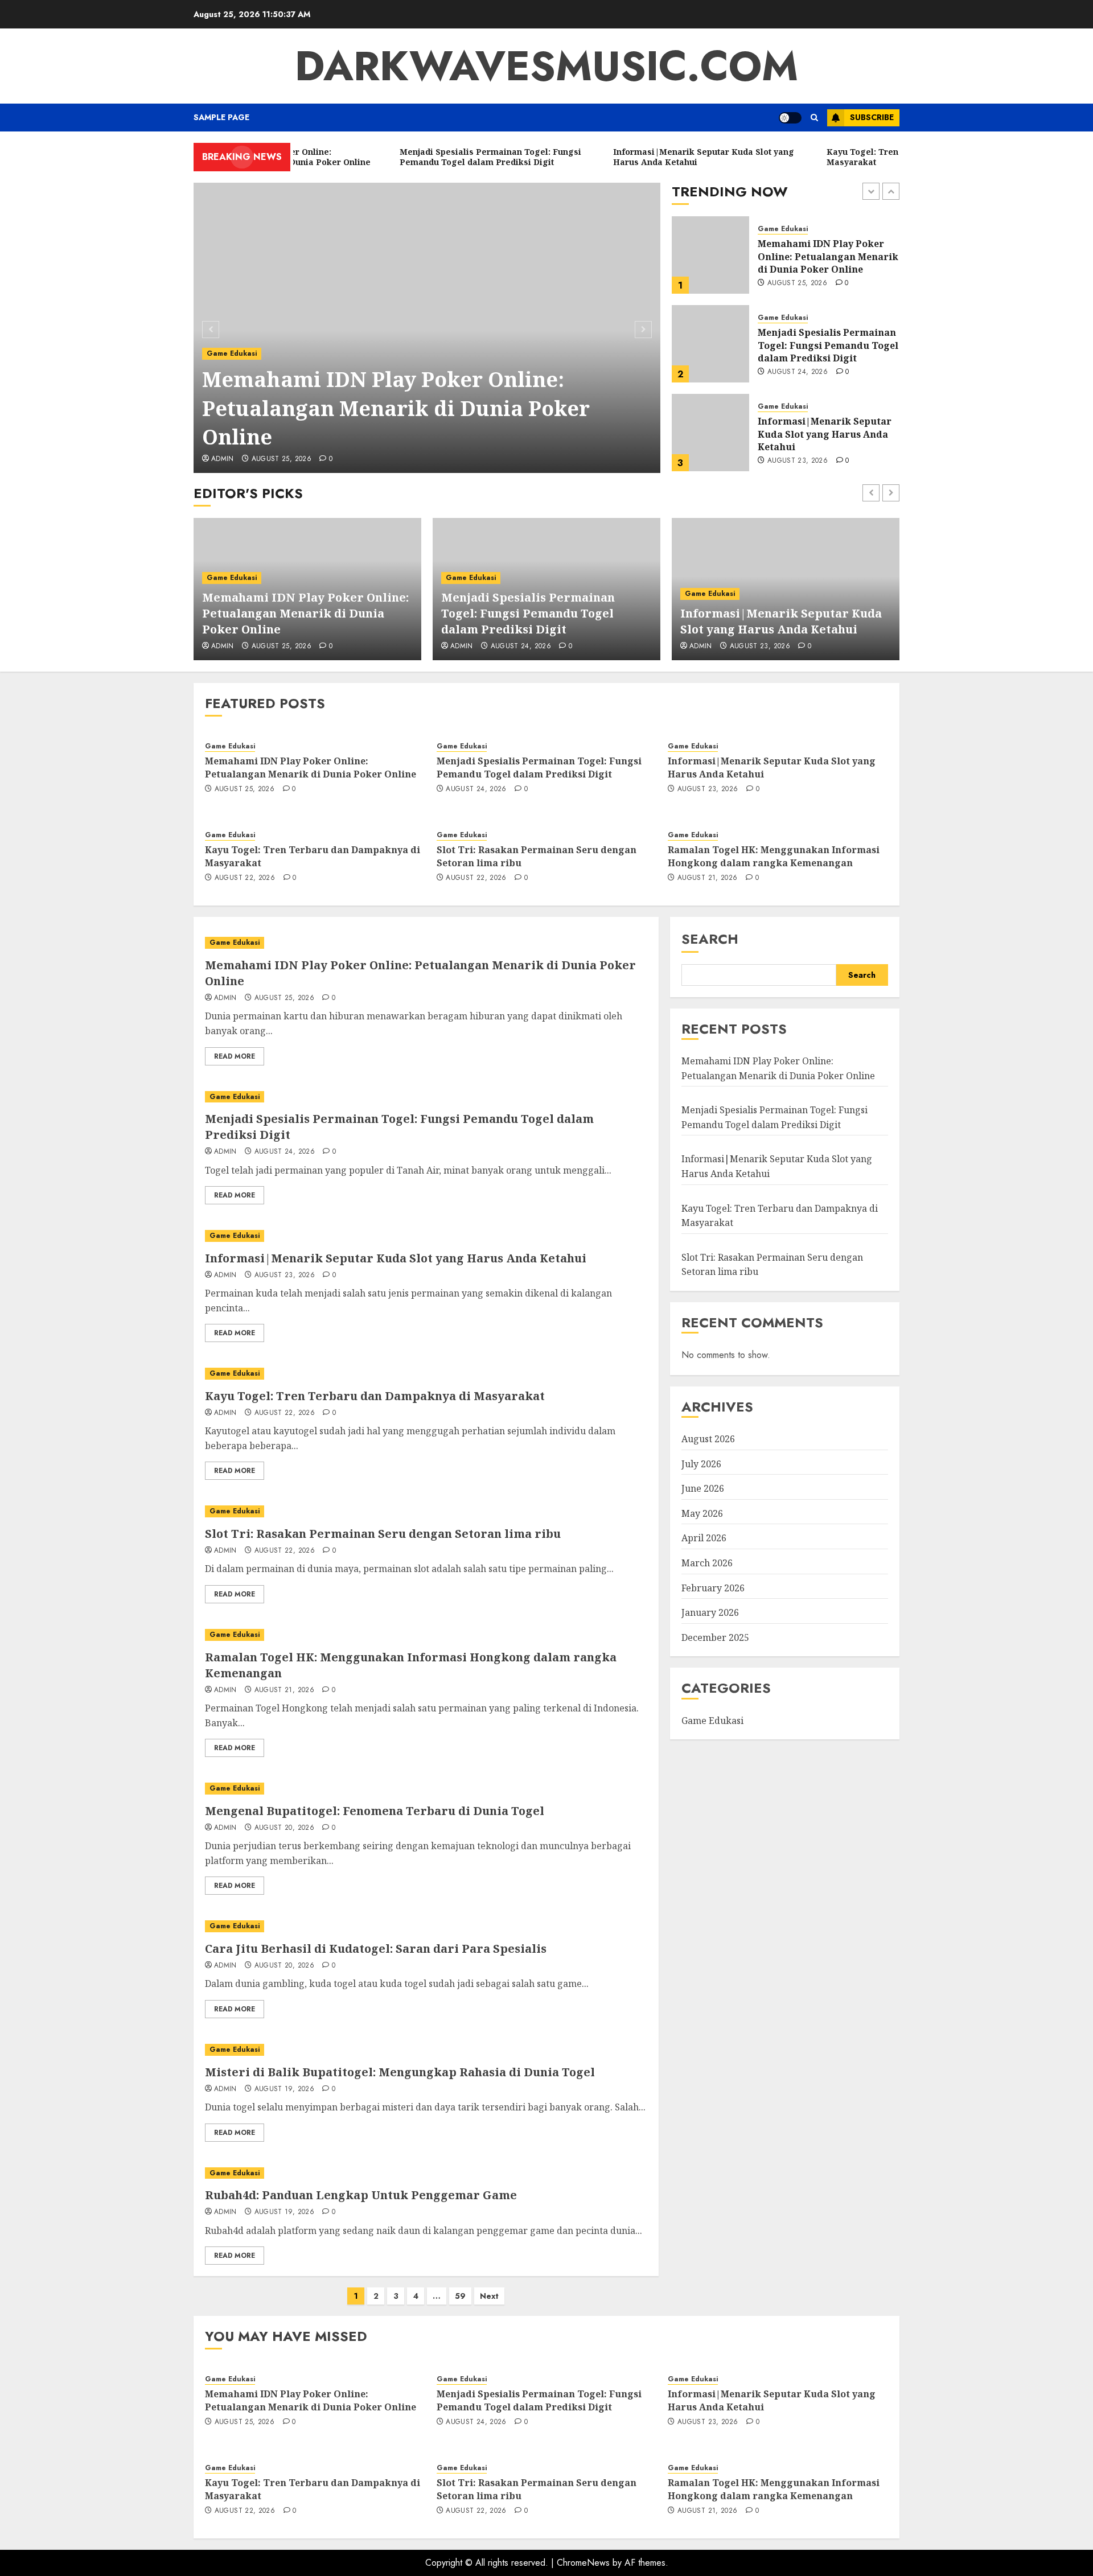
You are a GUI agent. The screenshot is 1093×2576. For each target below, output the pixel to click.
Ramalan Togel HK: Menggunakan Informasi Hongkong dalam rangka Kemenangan (774, 856)
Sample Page (221, 117)
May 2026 (702, 1513)
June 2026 (703, 1488)
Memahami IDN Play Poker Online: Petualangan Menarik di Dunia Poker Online (396, 408)
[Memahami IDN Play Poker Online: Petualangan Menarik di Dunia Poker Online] (427, 328)
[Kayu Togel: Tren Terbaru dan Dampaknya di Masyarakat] (710, 433)
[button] (814, 118)
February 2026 (713, 1588)
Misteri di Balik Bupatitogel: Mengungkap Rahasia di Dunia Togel (400, 2072)
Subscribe (872, 117)
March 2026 (707, 1563)
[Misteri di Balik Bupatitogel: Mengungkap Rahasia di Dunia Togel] (426, 2050)
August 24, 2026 (798, 283)
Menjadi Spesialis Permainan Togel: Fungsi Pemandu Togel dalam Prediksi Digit (828, 256)
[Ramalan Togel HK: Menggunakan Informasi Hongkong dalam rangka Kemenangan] (426, 1635)
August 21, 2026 (707, 878)
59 (460, 2296)
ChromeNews (583, 2563)
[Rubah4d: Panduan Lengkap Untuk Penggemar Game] (426, 2173)
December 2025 (715, 1637)
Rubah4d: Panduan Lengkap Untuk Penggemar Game (361, 2195)
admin (223, 459)
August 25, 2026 (282, 459)
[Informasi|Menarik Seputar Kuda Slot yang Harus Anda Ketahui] (710, 344)
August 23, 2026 (798, 372)
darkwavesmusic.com (546, 66)
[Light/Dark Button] (790, 118)
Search (710, 939)
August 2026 (708, 1439)
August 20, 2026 (284, 1828)
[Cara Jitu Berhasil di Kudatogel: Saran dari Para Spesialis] (426, 1926)
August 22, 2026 (798, 461)
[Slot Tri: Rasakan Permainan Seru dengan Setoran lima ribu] (426, 1511)
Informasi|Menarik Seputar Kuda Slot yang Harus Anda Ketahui (825, 345)
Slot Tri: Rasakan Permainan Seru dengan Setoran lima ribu (537, 856)
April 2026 (704, 1538)
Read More (235, 1056)
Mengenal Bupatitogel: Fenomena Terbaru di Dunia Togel (375, 1811)
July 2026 (701, 1464)
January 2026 (710, 1612)
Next (489, 2296)
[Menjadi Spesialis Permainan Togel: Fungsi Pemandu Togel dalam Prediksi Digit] (710, 255)
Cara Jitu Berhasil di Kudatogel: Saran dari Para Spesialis (376, 1949)
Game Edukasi (232, 353)
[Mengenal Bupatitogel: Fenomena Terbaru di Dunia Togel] (426, 1789)
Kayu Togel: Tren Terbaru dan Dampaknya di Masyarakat (819, 434)
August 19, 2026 (284, 2089)
